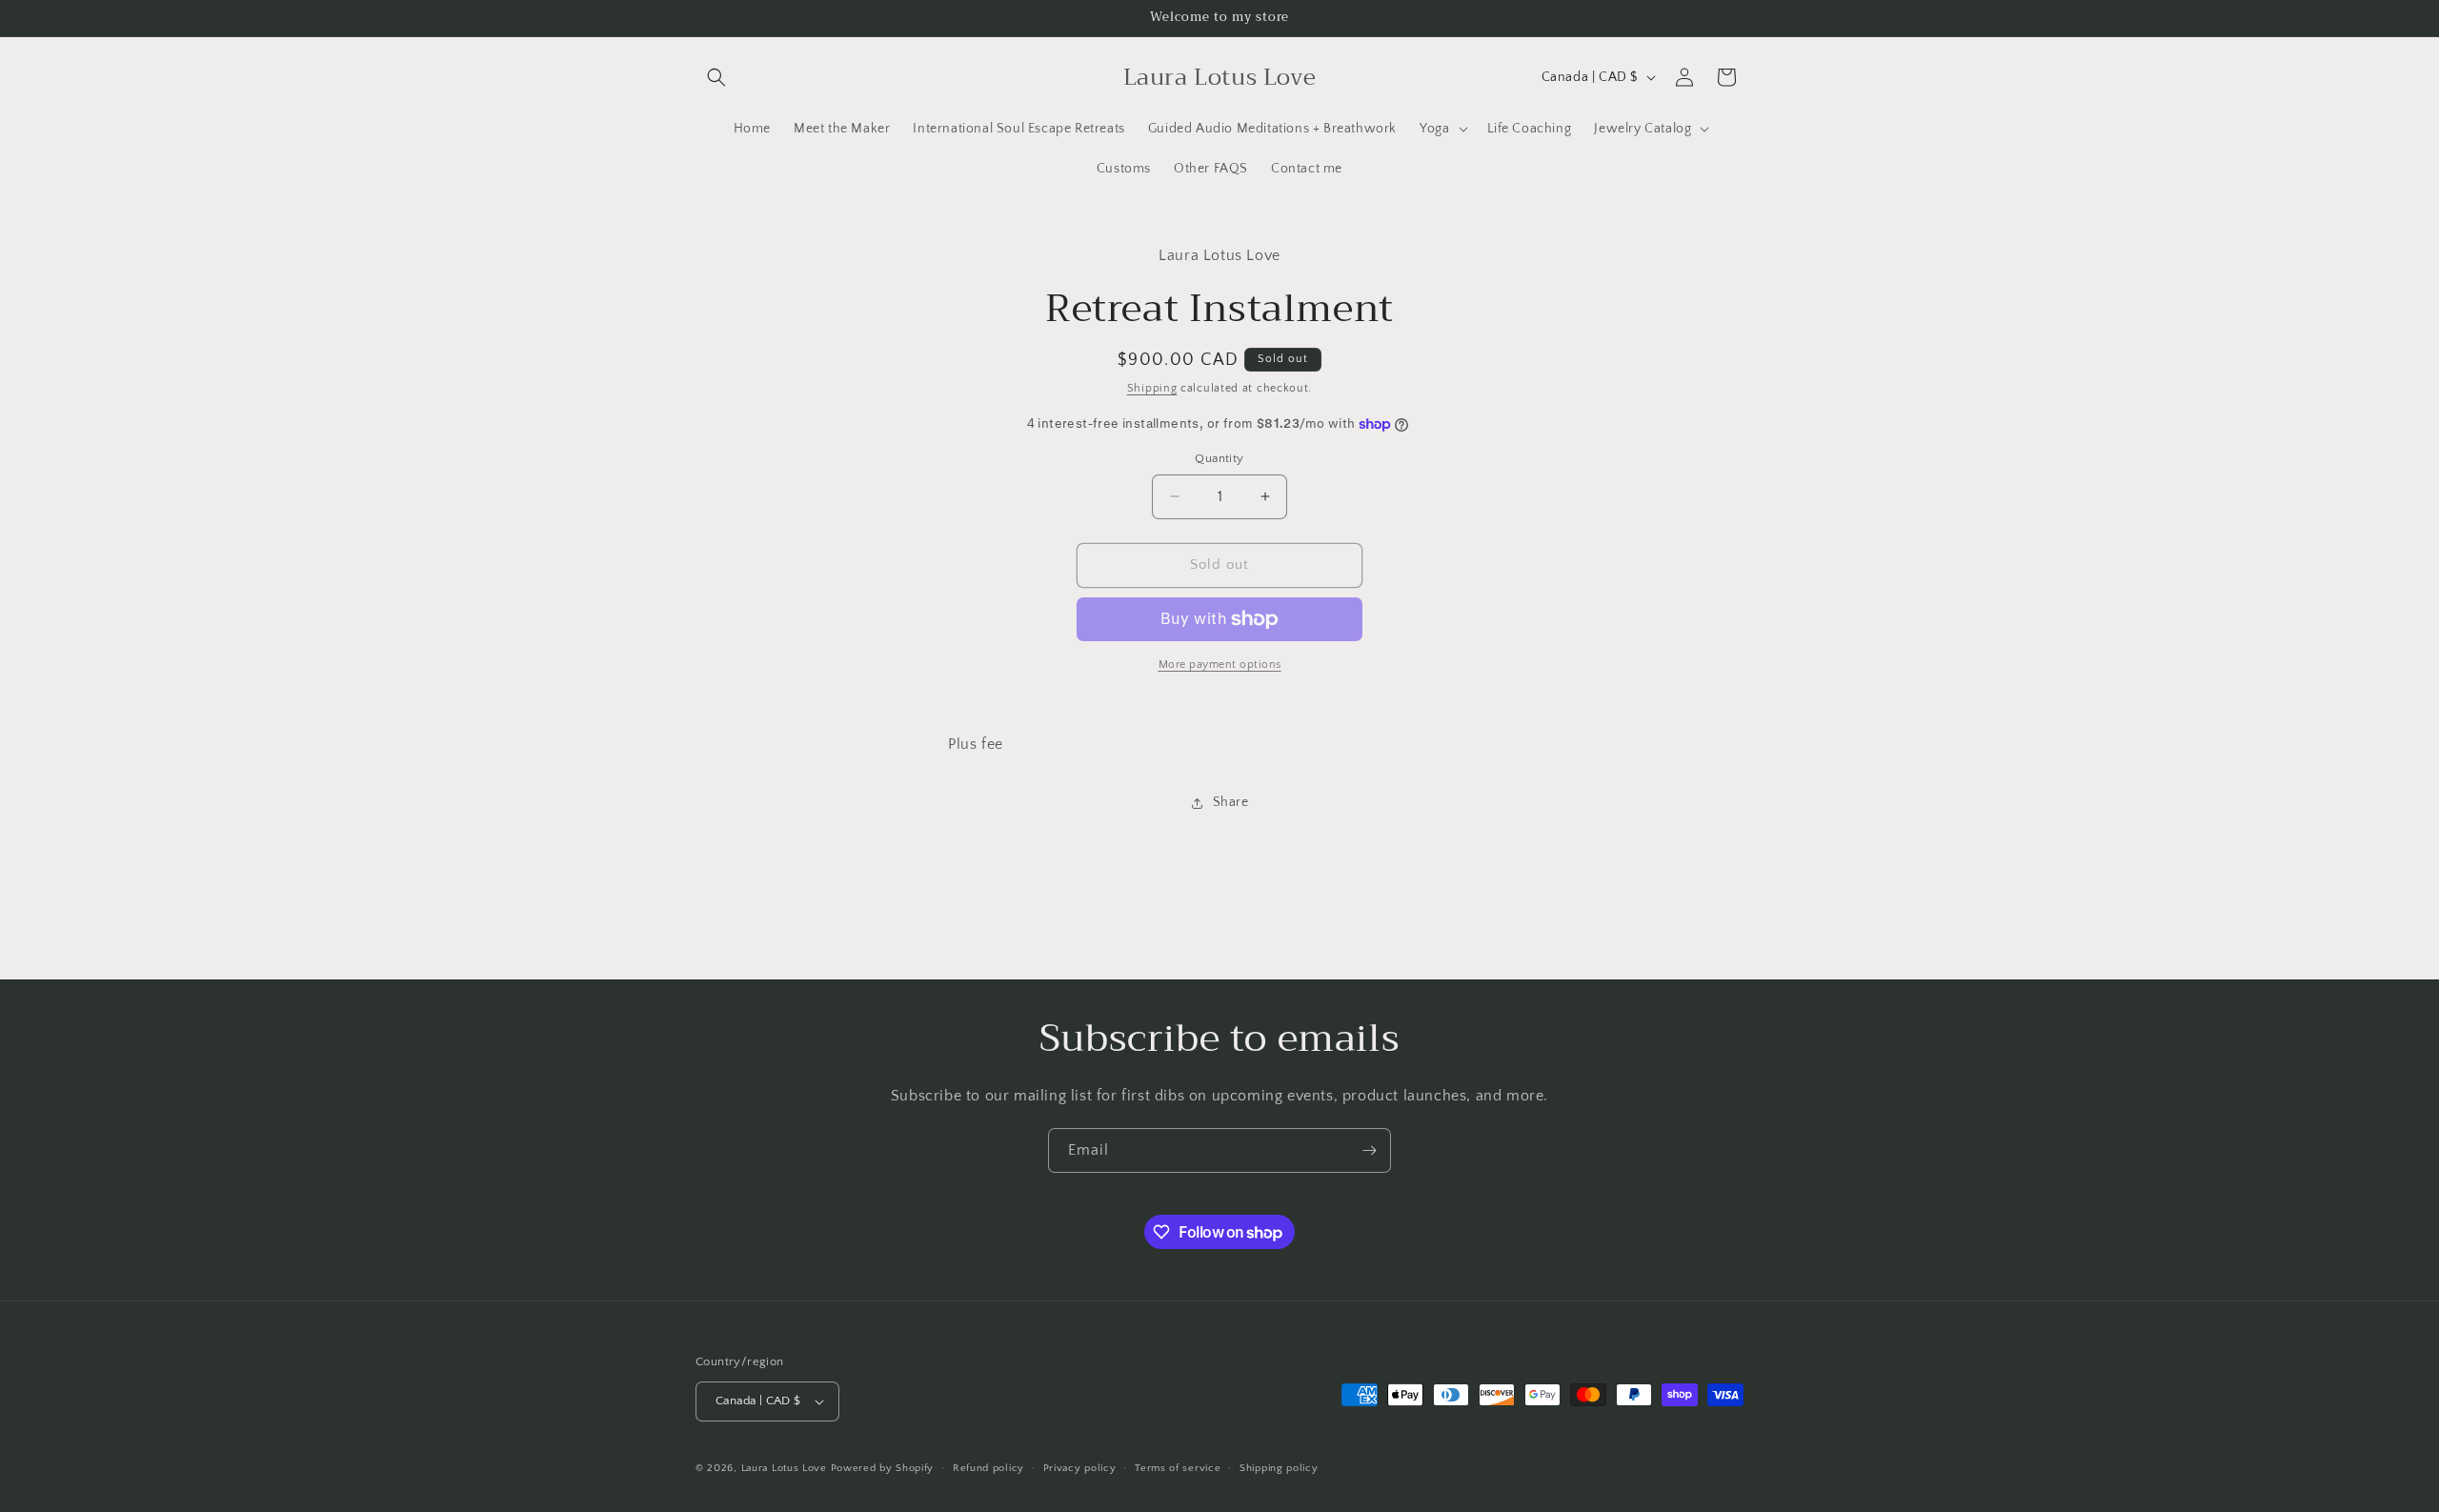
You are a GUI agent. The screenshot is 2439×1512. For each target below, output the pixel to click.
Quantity (1219, 458)
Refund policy (988, 1468)
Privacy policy (1080, 1468)
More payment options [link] (1220, 665)
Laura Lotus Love (786, 1468)
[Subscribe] (1369, 1150)
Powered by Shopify (883, 1468)
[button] (716, 77)
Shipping (1152, 388)
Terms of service (1178, 1468)
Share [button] (1231, 802)
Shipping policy (1279, 1468)
